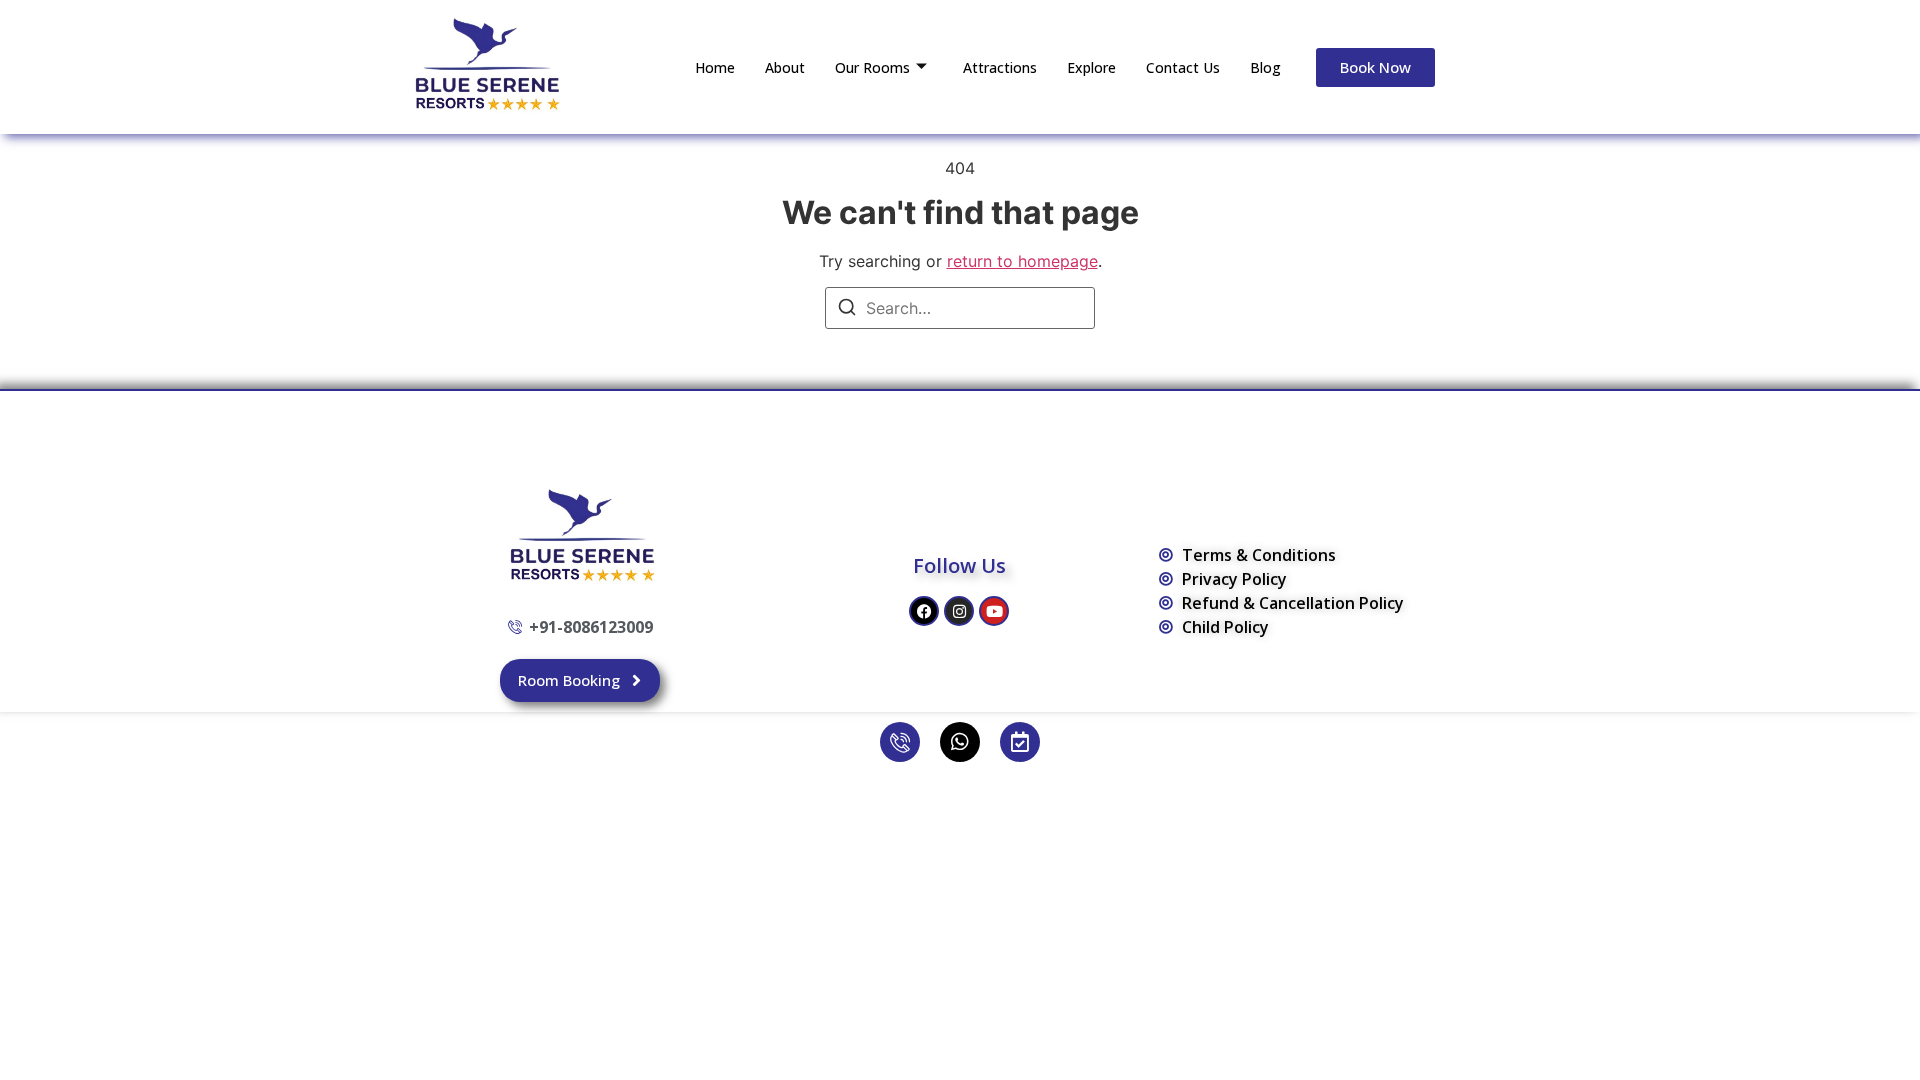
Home (715, 67)
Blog (1265, 67)
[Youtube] (994, 611)
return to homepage (1022, 261)
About (785, 67)
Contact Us (1183, 67)
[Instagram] (959, 611)
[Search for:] (960, 308)
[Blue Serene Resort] (485, 64)
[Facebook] (924, 611)
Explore (1091, 67)
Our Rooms (872, 67)
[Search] (847, 310)
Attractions (1000, 67)
